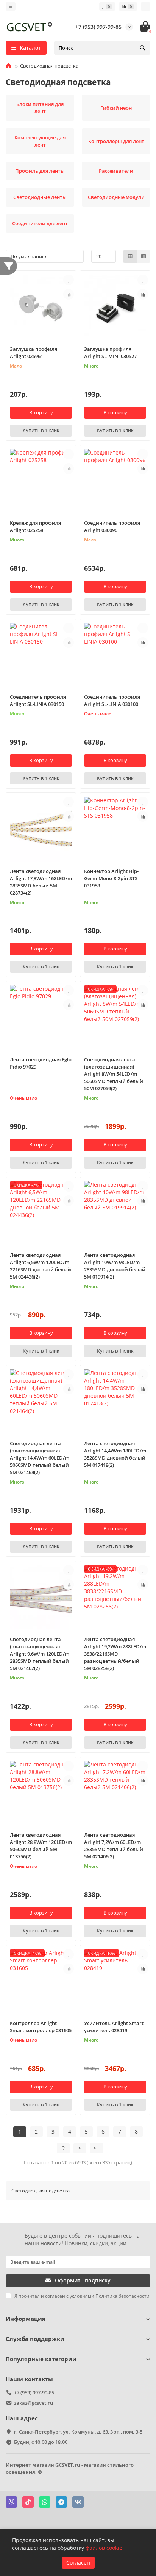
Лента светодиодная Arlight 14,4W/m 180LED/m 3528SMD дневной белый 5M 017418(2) (115, 1454)
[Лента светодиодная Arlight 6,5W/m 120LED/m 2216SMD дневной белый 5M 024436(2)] (41, 1213)
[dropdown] (11, 6)
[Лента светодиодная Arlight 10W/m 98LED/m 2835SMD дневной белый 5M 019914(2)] (115, 1213)
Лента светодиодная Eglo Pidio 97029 (41, 1063)
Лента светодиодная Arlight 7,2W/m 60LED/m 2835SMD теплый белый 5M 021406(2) (114, 1846)
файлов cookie (104, 2548)
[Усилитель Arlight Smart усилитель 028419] (115, 1982)
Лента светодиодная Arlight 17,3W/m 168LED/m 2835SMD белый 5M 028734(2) (41, 882)
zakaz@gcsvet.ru (34, 2403)
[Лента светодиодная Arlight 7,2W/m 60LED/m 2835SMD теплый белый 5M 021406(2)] (115, 1793)
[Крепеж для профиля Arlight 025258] (41, 481)
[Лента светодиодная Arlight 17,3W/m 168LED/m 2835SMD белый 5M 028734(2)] (41, 829)
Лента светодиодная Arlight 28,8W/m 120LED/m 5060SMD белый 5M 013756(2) (41, 1846)
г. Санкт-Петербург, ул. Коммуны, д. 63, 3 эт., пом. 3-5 (78, 2432)
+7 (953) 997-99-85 (98, 27)
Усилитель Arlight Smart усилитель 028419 (114, 2027)
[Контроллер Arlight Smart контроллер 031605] (41, 1982)
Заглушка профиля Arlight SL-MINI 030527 (110, 353)
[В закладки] (69, 280)
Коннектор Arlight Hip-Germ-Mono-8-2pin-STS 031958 (111, 878)
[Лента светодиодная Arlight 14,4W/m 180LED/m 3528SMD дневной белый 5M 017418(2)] (115, 1402)
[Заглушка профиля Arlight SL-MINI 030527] (115, 307)
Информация (26, 2319)
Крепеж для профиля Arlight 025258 (35, 526)
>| (97, 2148)
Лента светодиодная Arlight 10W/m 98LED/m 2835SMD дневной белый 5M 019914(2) (115, 1266)
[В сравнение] (69, 294)
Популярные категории (41, 2359)
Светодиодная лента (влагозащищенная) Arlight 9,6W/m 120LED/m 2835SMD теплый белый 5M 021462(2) (40, 1654)
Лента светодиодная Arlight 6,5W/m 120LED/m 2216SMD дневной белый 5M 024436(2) (41, 1266)
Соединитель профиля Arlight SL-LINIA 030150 (38, 700)
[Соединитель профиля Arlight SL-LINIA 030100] (115, 655)
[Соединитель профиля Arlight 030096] (115, 481)
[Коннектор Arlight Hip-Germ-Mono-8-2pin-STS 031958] (115, 829)
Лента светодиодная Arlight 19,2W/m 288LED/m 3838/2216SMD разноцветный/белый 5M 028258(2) (115, 1654)
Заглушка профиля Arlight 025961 (34, 353)
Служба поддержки (35, 2339)
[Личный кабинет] (146, 6)
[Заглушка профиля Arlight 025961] (41, 307)
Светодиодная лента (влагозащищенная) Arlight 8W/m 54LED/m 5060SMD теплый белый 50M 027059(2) (114, 1074)
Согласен (78, 2563)
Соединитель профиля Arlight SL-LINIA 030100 (112, 700)
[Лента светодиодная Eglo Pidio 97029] (41, 1017)
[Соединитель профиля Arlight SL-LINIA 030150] (41, 655)
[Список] (144, 256)
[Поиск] (142, 48)
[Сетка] (130, 256)
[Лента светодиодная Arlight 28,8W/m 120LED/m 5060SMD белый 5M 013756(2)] (41, 1793)
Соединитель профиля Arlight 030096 (112, 526)
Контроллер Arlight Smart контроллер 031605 (41, 2027)
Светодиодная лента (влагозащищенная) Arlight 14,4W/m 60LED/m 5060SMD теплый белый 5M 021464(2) (40, 1458)
